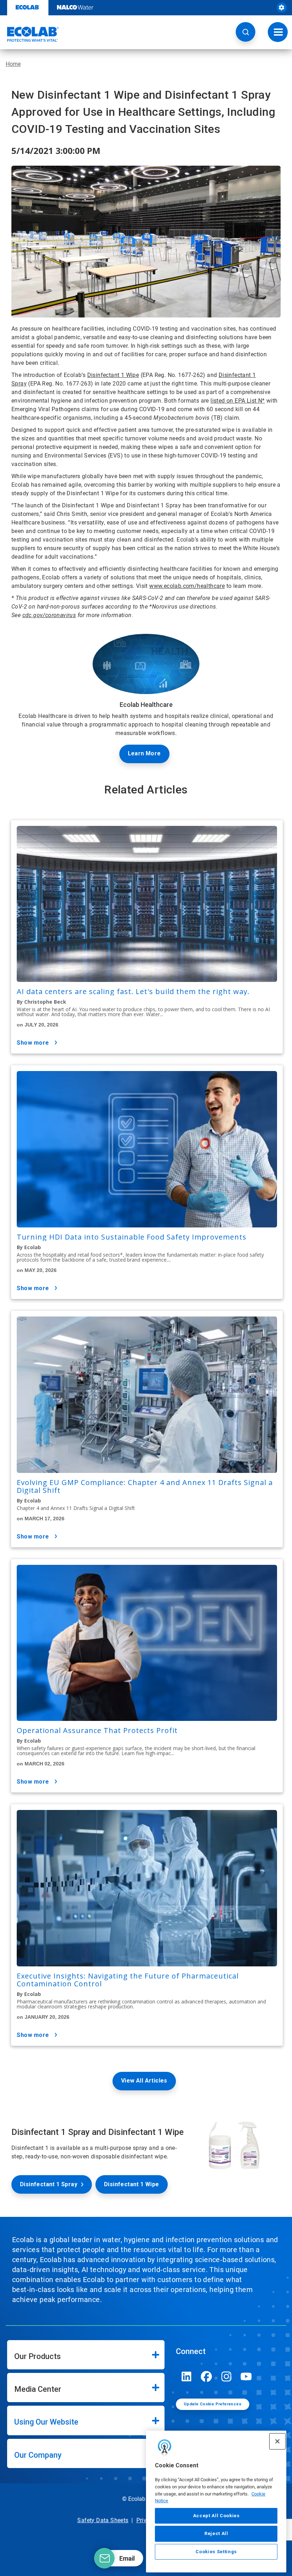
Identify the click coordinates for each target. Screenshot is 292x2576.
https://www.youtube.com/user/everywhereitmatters (246, 2376)
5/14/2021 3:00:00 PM (56, 151)
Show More (33, 1043)
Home (13, 64)
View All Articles (144, 2081)
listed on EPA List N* (238, 401)
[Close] (277, 2441)
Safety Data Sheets (103, 2520)
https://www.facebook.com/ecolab (207, 2376)
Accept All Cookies (216, 2516)
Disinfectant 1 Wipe (113, 375)
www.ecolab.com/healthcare (187, 586)
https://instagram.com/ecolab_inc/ (226, 2376)
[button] (246, 32)
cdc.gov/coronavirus (49, 615)
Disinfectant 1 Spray (49, 2184)
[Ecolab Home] (30, 34)
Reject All (216, 2533)
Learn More (144, 753)
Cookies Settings (216, 2552)
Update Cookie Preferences (213, 2404)
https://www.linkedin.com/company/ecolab (187, 2376)
